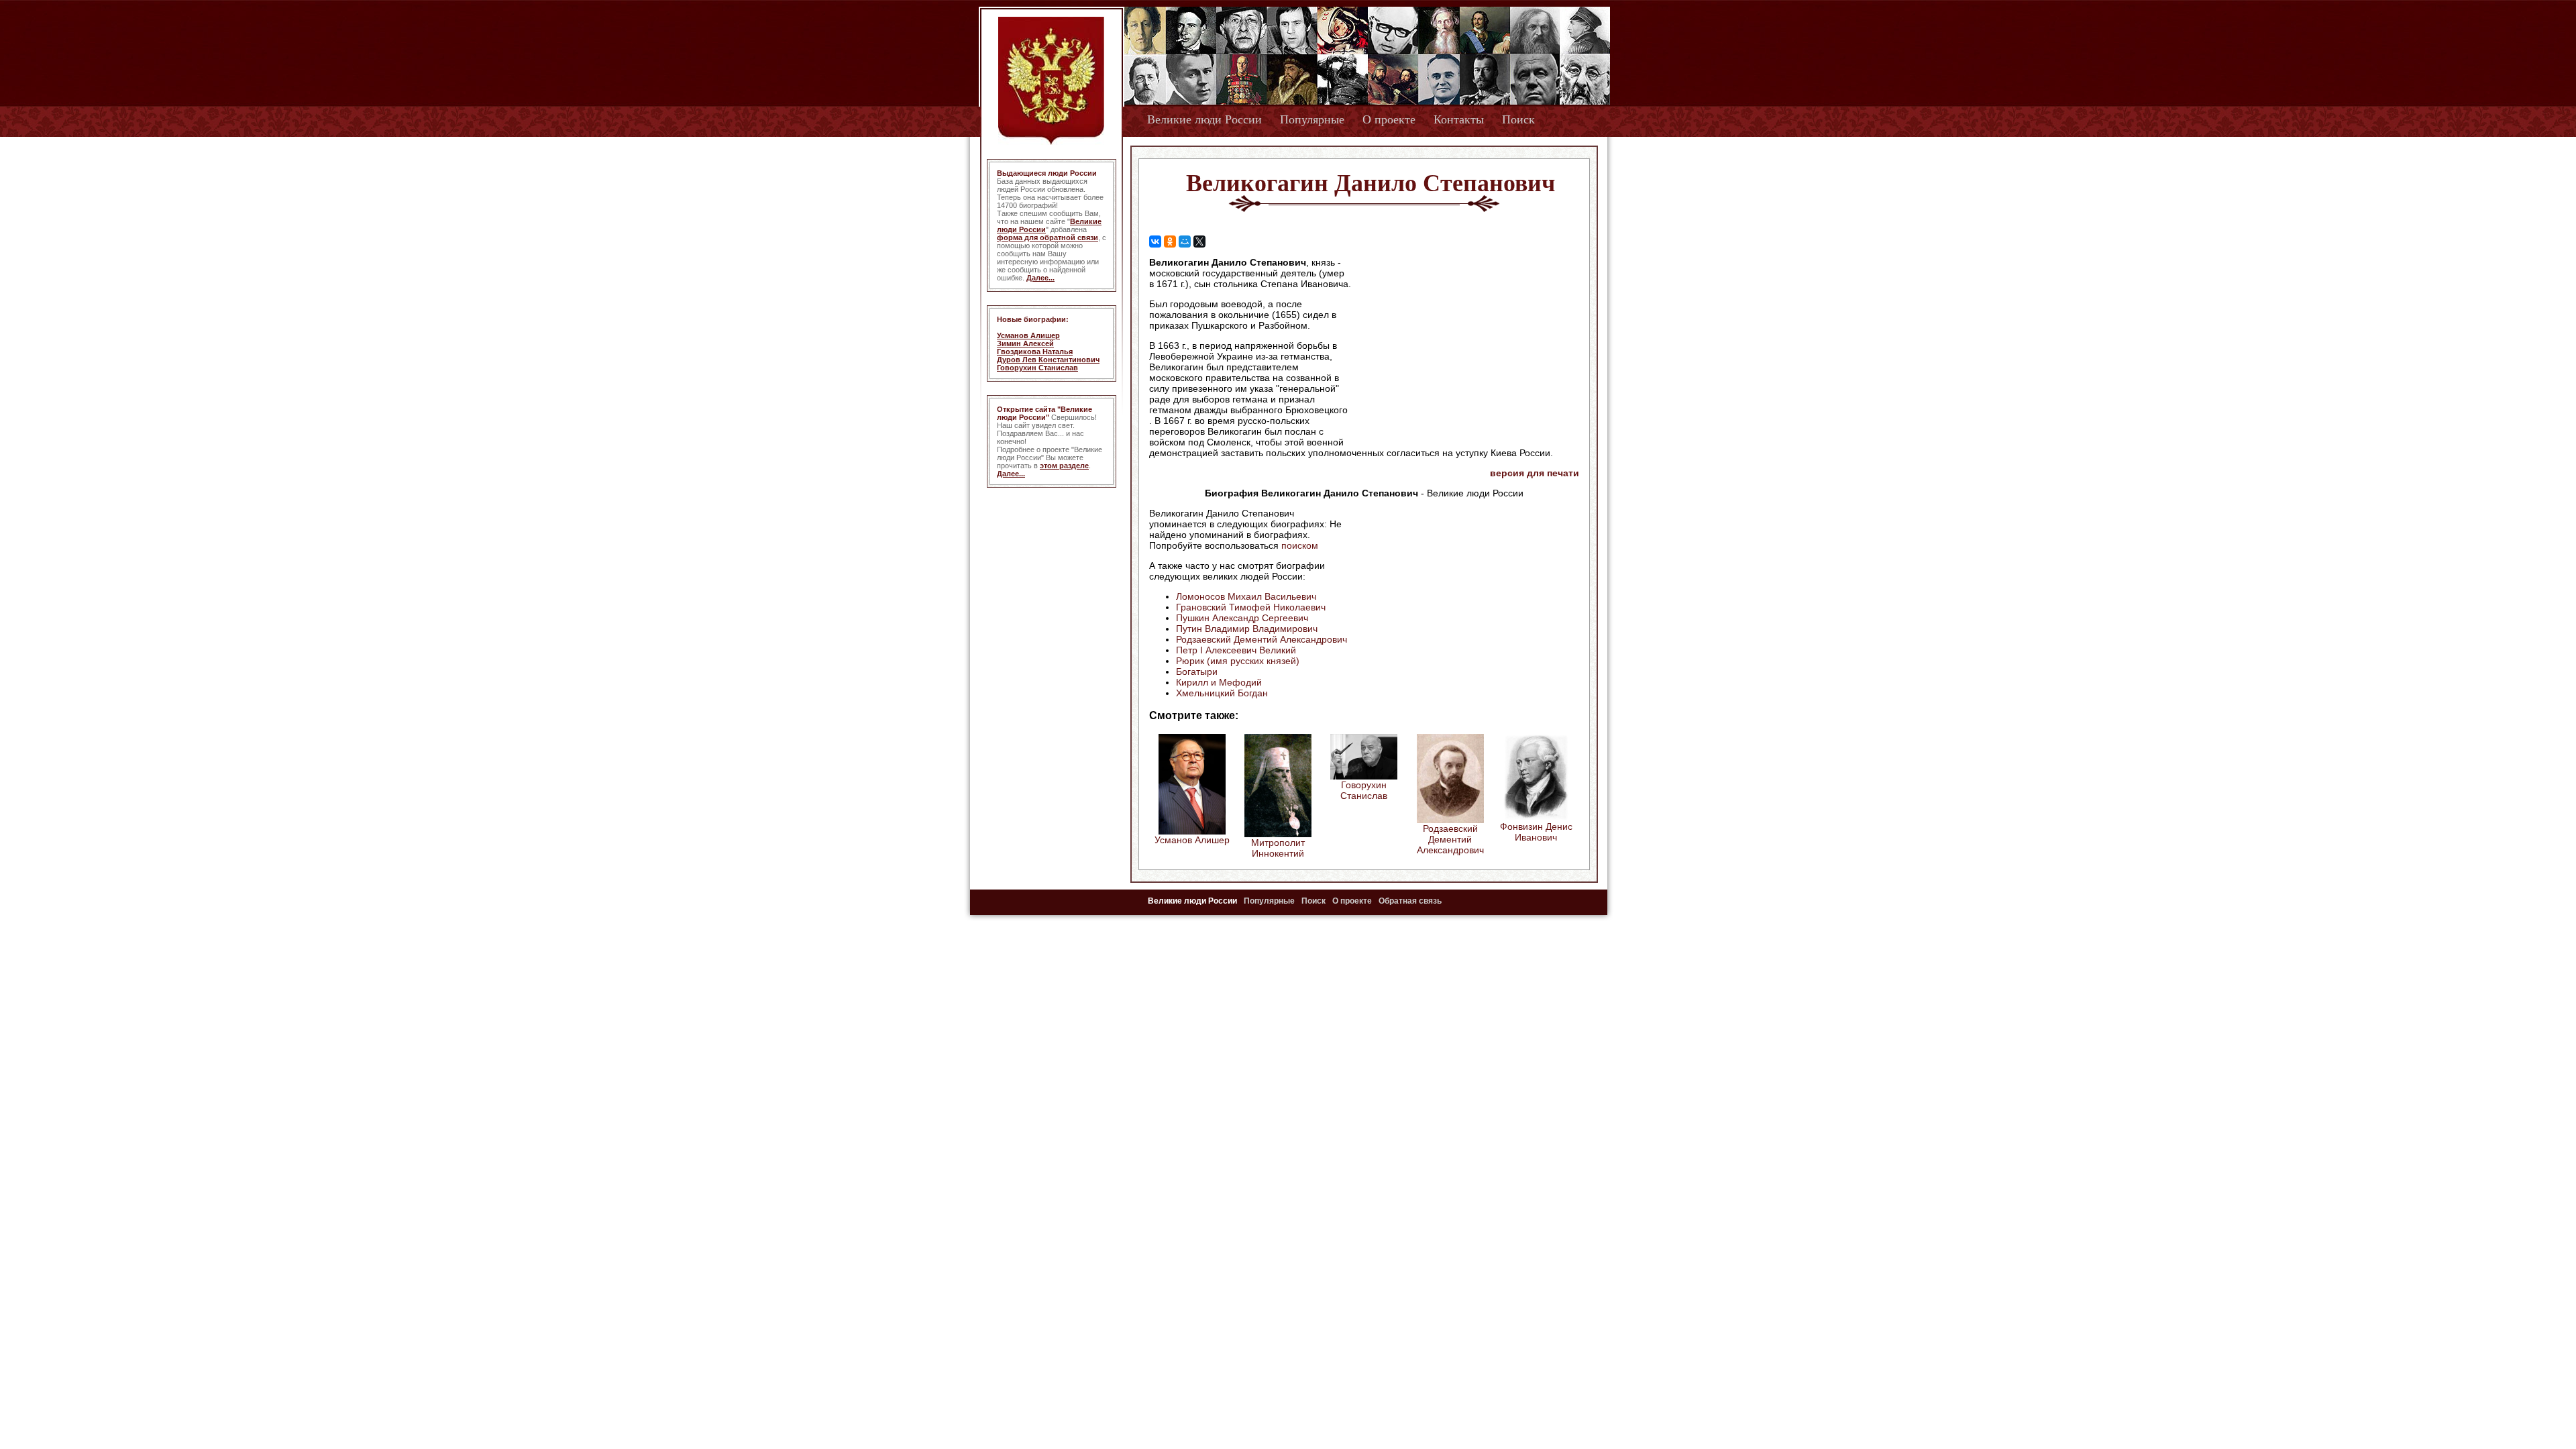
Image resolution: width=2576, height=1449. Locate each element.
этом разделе (1064, 466)
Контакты (1459, 119)
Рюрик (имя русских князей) (1238, 661)
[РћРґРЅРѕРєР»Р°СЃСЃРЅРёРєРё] (1170, 241)
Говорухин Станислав (1037, 368)
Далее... (1040, 278)
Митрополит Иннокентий (1278, 848)
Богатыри (1197, 672)
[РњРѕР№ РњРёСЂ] (1185, 241)
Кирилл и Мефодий (1219, 682)
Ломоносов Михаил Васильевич (1246, 596)
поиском (1300, 545)
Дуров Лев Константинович (1048, 360)
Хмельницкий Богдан (1222, 693)
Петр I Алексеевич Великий (1236, 650)
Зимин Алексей (1025, 343)
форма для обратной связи (1048, 237)
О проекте (1389, 119)
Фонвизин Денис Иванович (1536, 832)
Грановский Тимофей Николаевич (1251, 607)
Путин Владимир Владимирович (1247, 629)
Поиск (1518, 119)
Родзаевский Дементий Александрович (1262, 639)
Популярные (1312, 119)
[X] (1199, 241)
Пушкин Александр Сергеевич (1242, 618)
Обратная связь (1410, 901)
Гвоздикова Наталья (1035, 352)
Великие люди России (1204, 119)
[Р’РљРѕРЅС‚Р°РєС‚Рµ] (1155, 241)
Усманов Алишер (1028, 335)
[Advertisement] (1465, 343)
